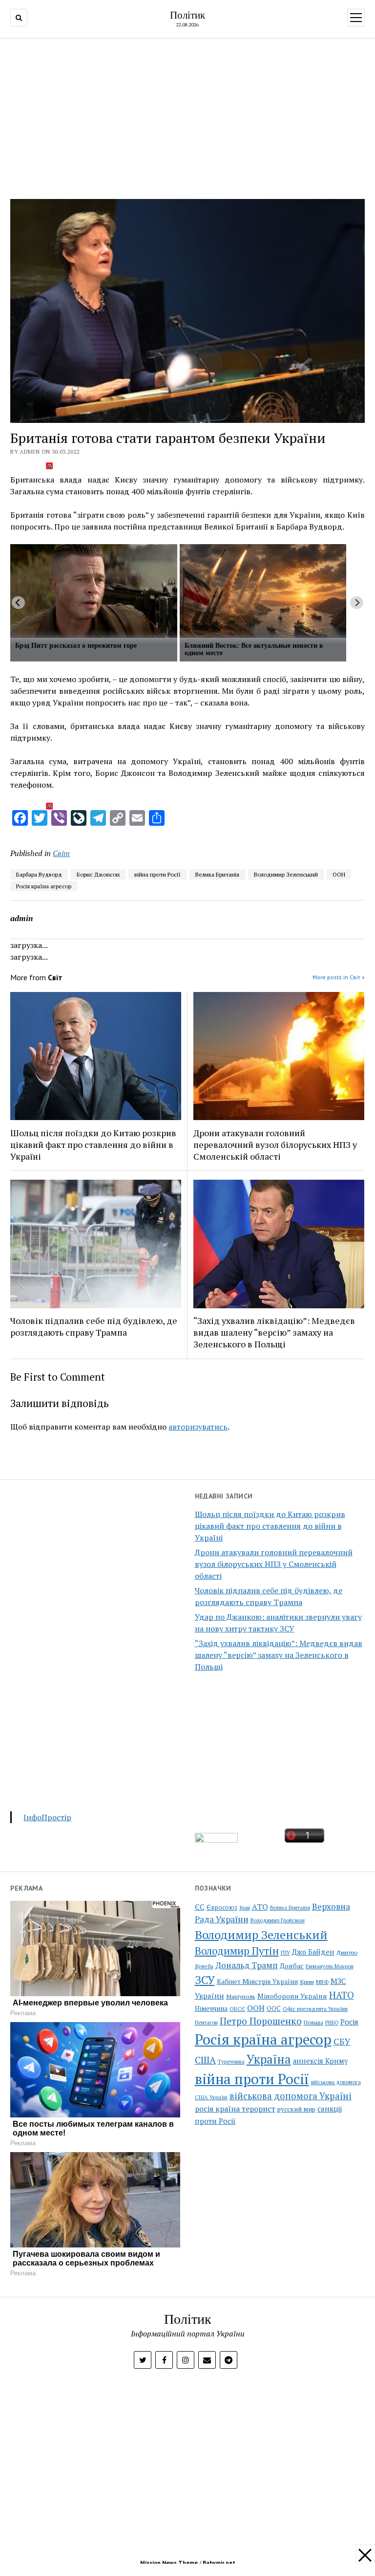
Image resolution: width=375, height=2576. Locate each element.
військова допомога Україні (291, 2096)
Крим (307, 1982)
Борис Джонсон (98, 874)
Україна (269, 2059)
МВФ (322, 1982)
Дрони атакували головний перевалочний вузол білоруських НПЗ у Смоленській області (274, 1564)
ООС (274, 2009)
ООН (339, 874)
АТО (260, 1907)
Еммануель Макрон (330, 1966)
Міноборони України (292, 1996)
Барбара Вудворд (39, 874)
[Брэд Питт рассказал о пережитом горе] (94, 591)
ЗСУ (205, 1980)
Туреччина (231, 2061)
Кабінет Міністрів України (257, 1982)
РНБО (332, 2023)
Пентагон (206, 2022)
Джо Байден (313, 1952)
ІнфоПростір (47, 1817)
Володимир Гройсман (278, 1920)
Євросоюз (222, 1907)
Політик (187, 15)
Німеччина (211, 2008)
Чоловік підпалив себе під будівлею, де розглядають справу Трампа (94, 1326)
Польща (313, 2022)
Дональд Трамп (247, 1965)
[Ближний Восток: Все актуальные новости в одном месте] (263, 591)
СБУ (342, 2041)
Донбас (292, 1966)
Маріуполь (241, 1996)
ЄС (200, 1907)
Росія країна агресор (44, 886)
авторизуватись (198, 1427)
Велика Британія (217, 874)
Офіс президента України (315, 2009)
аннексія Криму (320, 2061)
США (205, 2060)
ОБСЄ (237, 2009)
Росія (349, 2022)
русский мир (296, 2109)
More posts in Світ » (339, 977)
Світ (61, 853)
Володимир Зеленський (286, 874)
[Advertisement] (188, 116)
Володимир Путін (237, 1951)
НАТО (342, 1995)
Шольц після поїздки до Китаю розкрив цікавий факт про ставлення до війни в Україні (270, 1526)
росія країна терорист (235, 2109)
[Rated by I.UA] (216, 1840)
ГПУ (285, 1953)
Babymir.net (219, 2563)
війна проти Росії (157, 874)
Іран (245, 1908)
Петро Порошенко (261, 2021)
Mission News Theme (169, 2563)
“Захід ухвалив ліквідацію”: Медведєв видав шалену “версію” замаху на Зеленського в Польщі (279, 1655)
